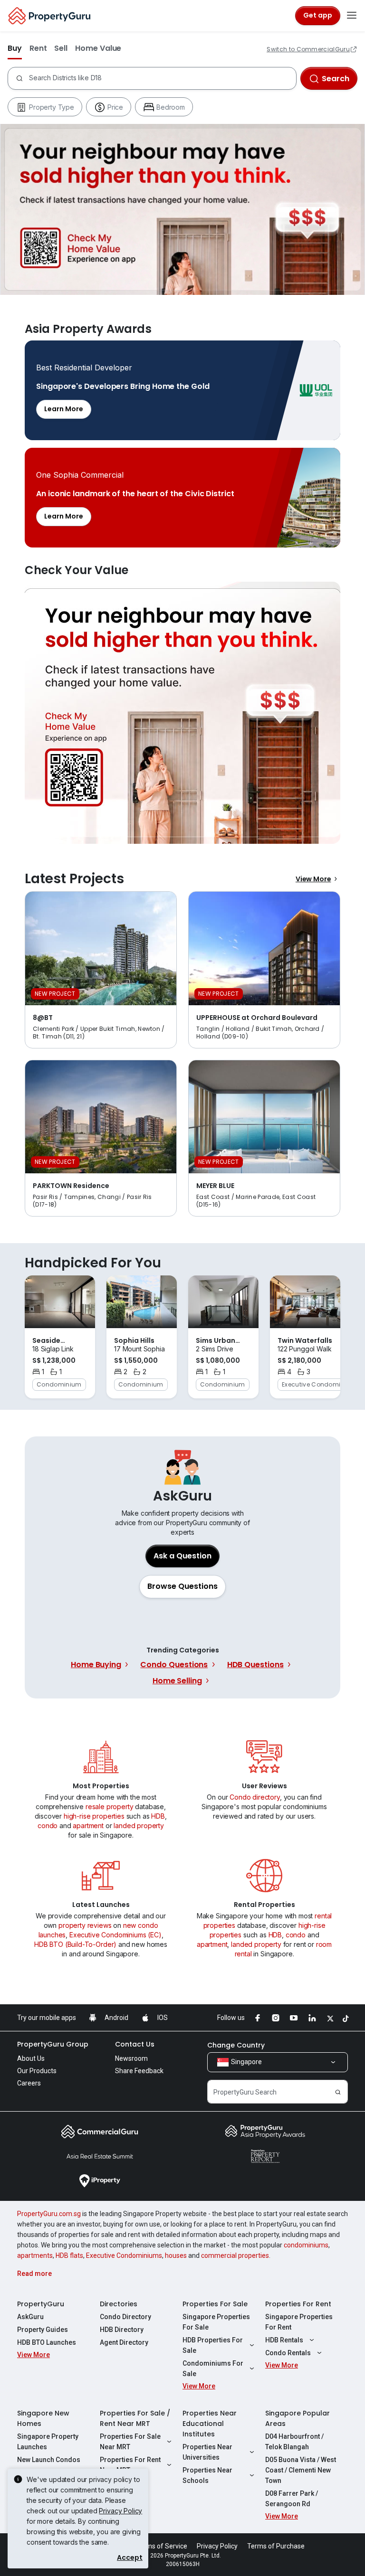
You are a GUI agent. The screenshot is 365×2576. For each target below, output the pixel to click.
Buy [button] (15, 48)
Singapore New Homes (43, 2418)
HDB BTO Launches (47, 2342)
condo (48, 1826)
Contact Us (135, 2044)
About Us (31, 2058)
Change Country (236, 2045)
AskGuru (30, 2317)
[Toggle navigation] (352, 16)
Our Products (37, 2071)
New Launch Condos (49, 2460)
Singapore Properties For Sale (216, 2322)
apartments (35, 2255)
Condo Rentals (288, 2353)
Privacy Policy (120, 2511)
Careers (29, 2083)
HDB (158, 1816)
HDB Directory (122, 2330)
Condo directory (255, 1797)
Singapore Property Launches (48, 2442)
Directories (119, 2304)
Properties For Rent (298, 2304)
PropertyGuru (41, 2304)
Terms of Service (162, 2546)
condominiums (306, 2245)
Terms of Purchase (276, 2546)
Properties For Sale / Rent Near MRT (135, 2418)
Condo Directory (125, 2317)
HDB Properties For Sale (213, 2345)
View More (313, 879)
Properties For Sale (215, 2304)
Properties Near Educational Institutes (210, 2424)
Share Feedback (139, 2071)
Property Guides (43, 2330)
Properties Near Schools (207, 2475)
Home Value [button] (98, 48)
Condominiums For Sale (213, 2368)
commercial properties (235, 2255)
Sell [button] (61, 48)
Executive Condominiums (124, 2255)
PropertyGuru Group (53, 2044)
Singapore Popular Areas (298, 2418)
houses (176, 2255)
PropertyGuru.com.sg (49, 2214)
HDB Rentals (284, 2340)
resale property (110, 1807)
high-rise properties (94, 1816)
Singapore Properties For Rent (299, 2322)
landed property (139, 1826)
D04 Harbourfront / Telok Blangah (294, 2442)
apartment (88, 1826)
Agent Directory (124, 2342)
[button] (182, 1586)
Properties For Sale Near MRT (130, 2442)
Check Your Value (182, 713)
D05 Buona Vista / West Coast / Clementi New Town (301, 2470)
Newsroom (131, 2058)
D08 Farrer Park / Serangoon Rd (292, 2499)
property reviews (85, 1925)
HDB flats (69, 2255)
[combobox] (160, 78)
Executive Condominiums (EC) (115, 1935)
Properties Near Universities (207, 2452)
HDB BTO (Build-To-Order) (75, 1944)
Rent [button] (38, 48)
